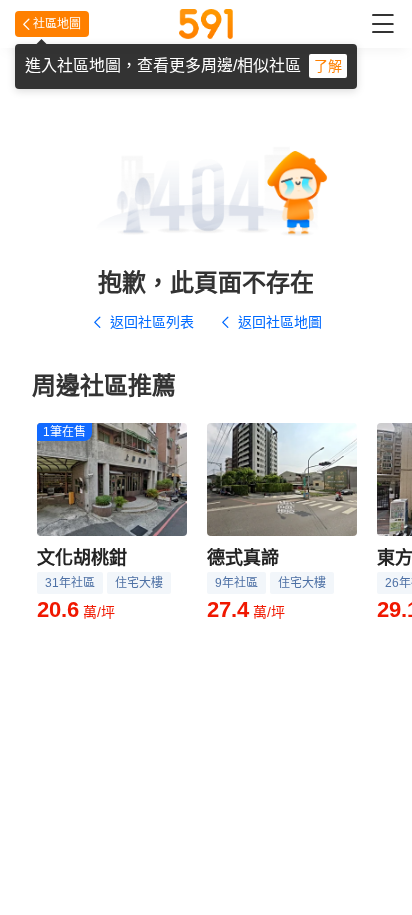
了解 (328, 66)
